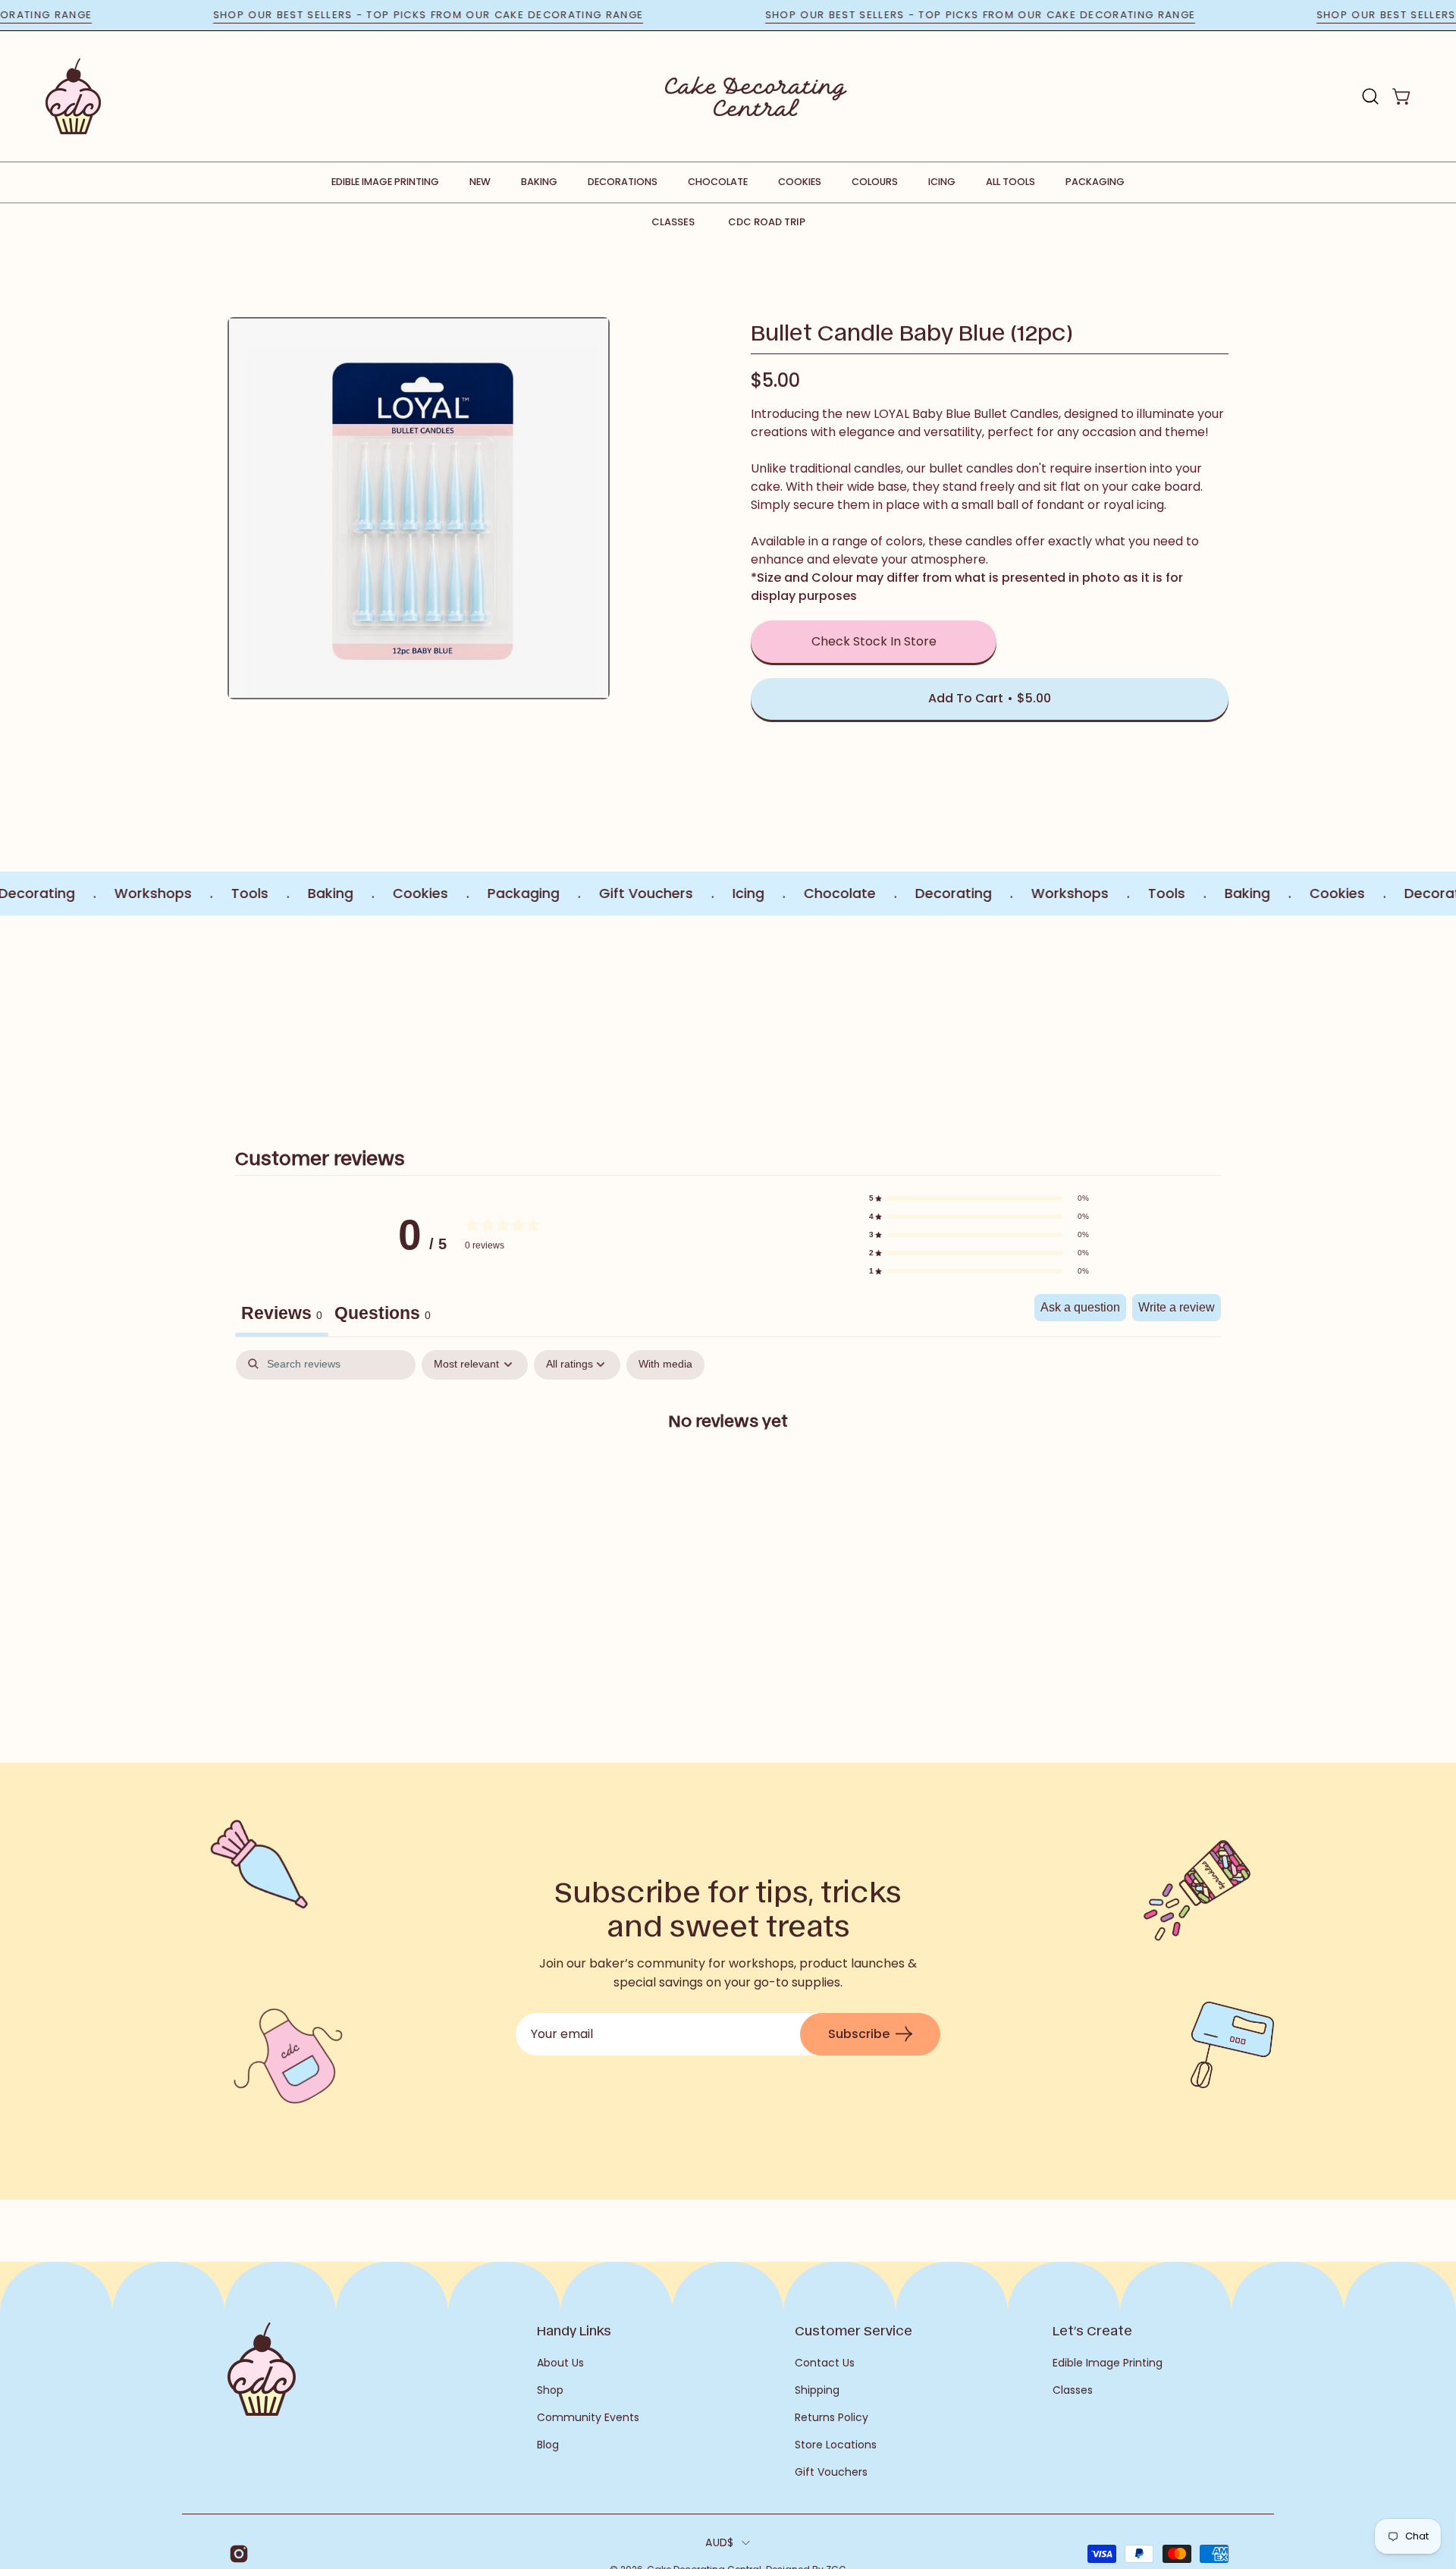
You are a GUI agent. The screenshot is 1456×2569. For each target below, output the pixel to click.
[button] (1370, 96)
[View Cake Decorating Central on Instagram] (236, 2554)
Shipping (817, 2390)
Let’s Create (1092, 2330)
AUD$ (719, 2542)
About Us (560, 2363)
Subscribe (859, 2034)
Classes (673, 222)
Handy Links (574, 2330)
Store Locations (836, 2445)
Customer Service (854, 2330)
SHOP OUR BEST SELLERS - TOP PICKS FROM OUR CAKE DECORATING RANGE (496, 15)
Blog (548, 2445)
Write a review (1177, 1307)
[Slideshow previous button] (317, 1014)
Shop (550, 2390)
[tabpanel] (728, 1469)
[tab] (383, 1315)
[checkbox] (665, 1365)
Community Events (588, 2417)
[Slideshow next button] (1139, 1014)
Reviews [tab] (282, 1313)
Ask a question (1080, 1307)
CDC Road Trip (767, 222)
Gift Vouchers (831, 2472)
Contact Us (825, 2363)
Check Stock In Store (874, 641)
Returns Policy (832, 2417)
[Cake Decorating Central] (756, 96)
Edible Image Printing (1108, 2363)
